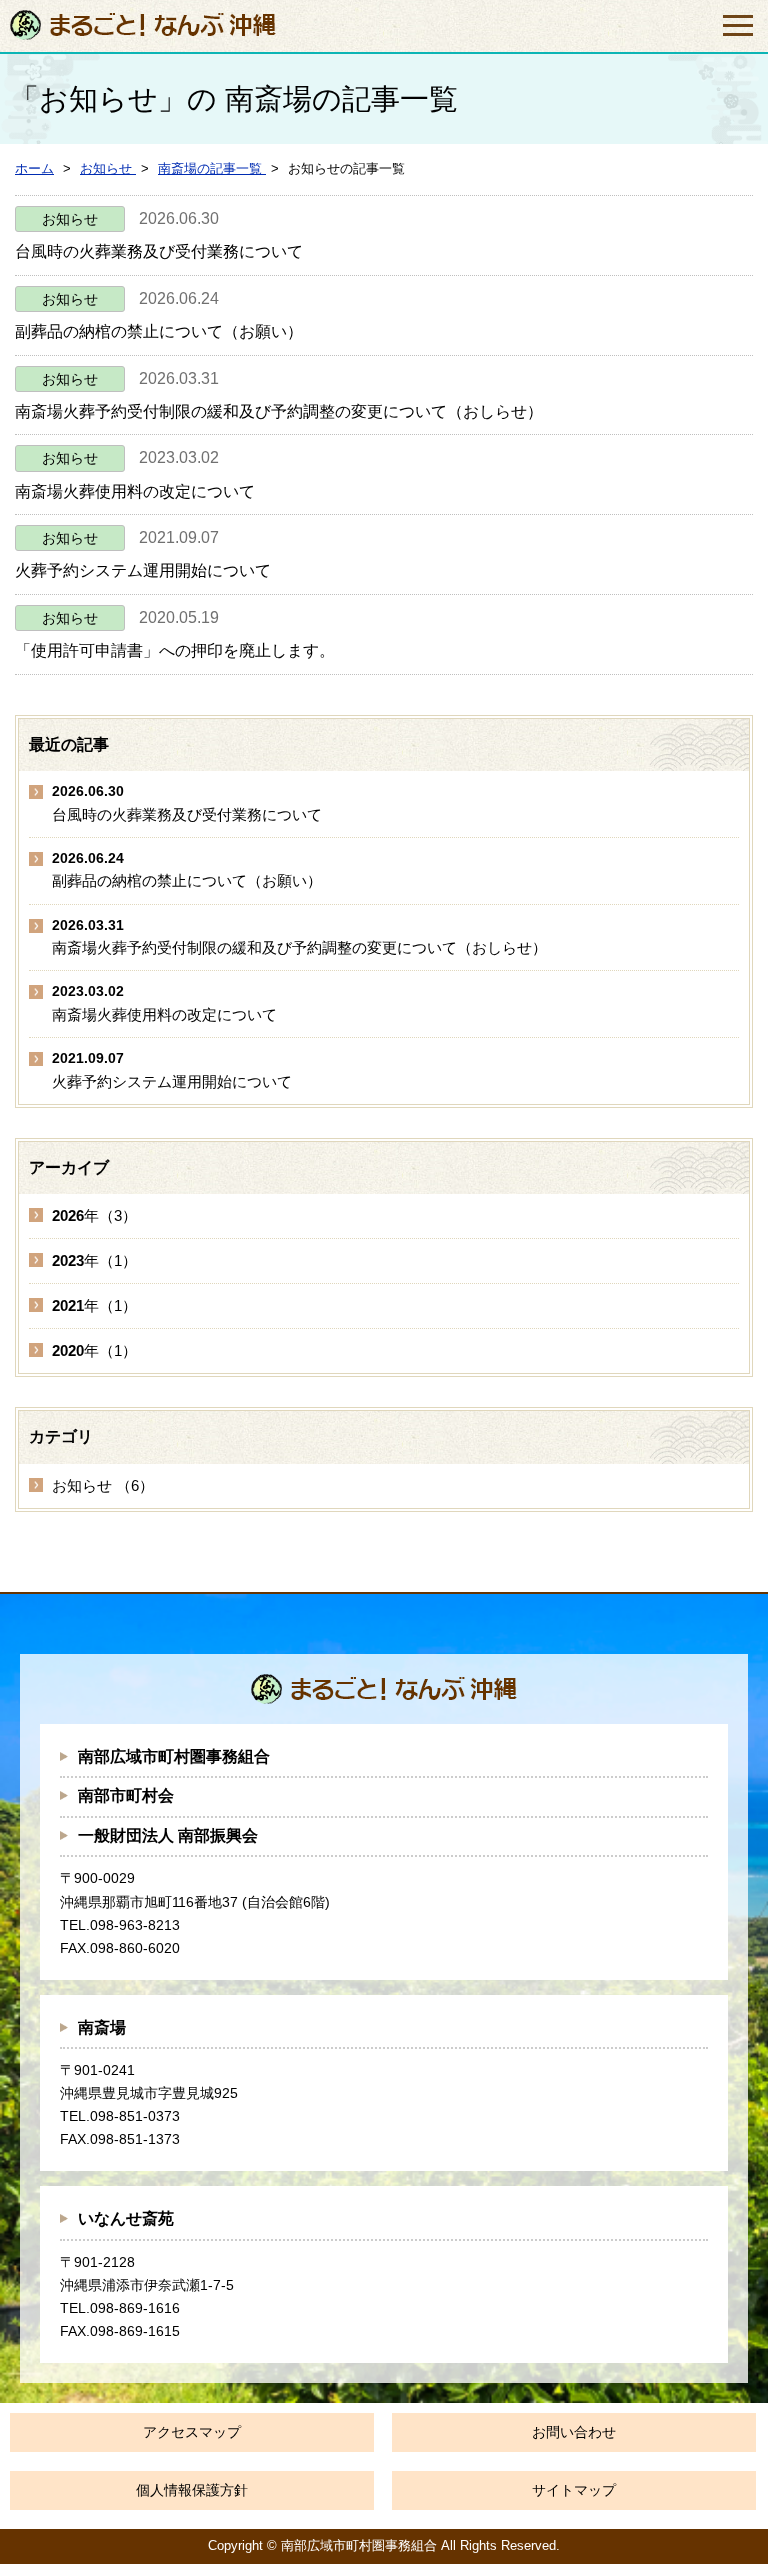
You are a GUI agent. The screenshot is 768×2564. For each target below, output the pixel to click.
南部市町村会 (126, 1795)
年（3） (94, 1215)
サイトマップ (574, 2490)
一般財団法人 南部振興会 (168, 1835)
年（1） (94, 1260)
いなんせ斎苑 (126, 2218)
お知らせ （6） (103, 1485)
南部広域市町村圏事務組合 (174, 1756)
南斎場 (102, 2027)
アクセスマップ (192, 2432)
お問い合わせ (574, 2432)
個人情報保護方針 (192, 2490)
